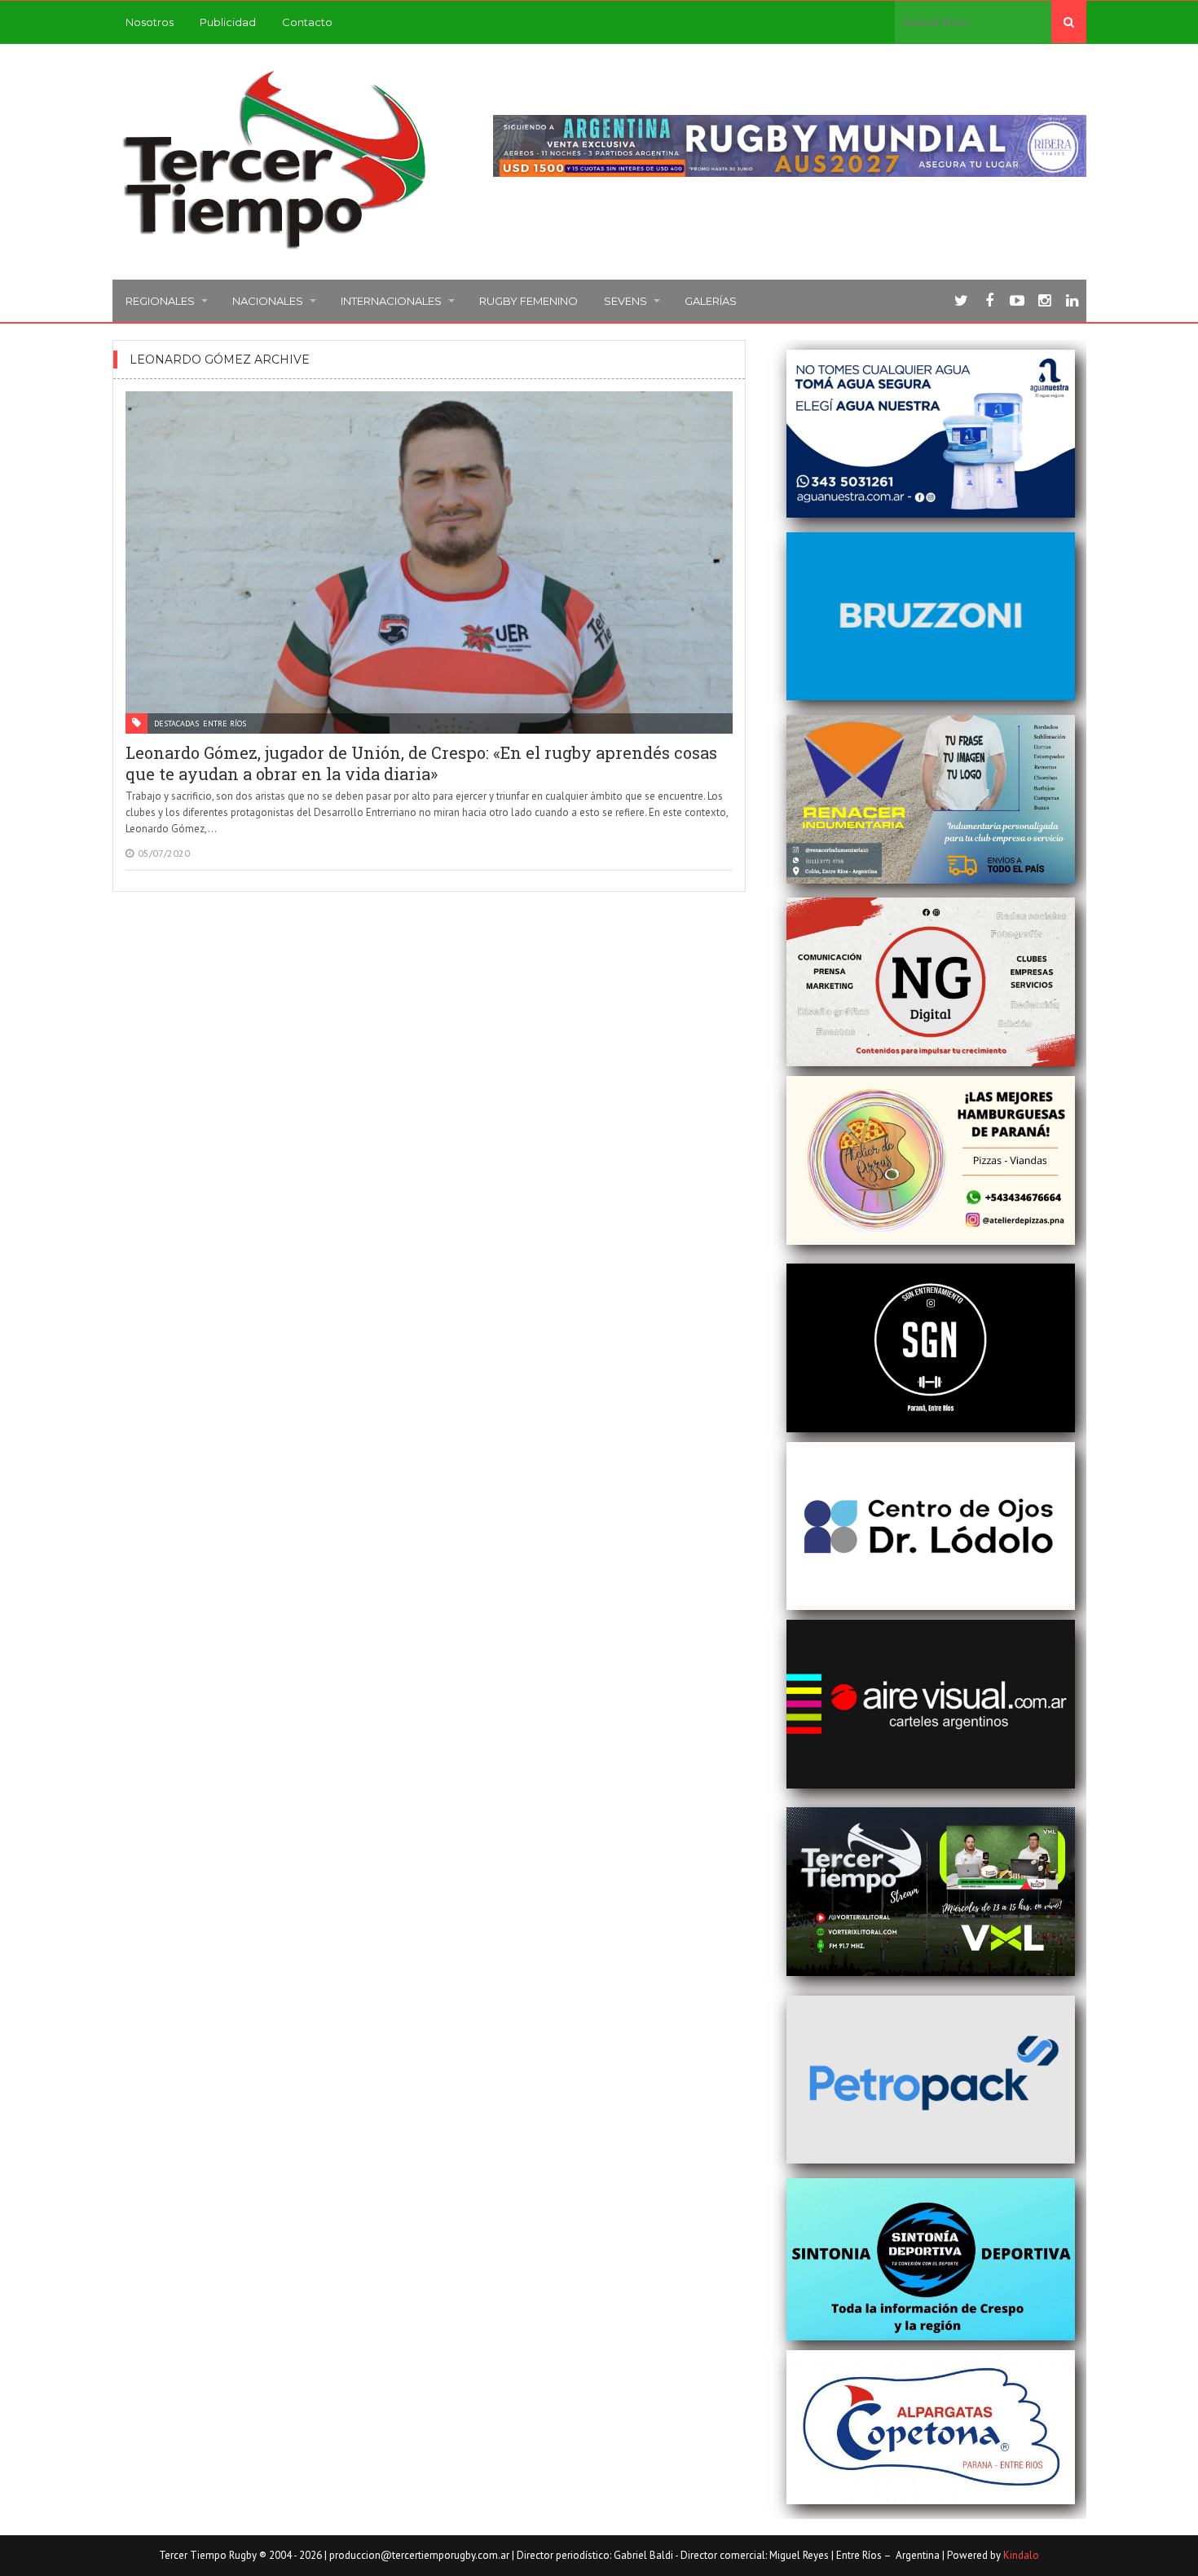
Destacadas (176, 723)
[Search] (1069, 22)
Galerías (711, 301)
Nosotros (150, 22)
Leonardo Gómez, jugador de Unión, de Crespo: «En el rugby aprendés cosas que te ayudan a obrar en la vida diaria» (421, 763)
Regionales (160, 301)
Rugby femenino (529, 301)
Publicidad (228, 22)
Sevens (625, 301)
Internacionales (391, 301)
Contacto (307, 22)
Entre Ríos (225, 723)
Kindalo (1021, 2555)
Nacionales (268, 301)
